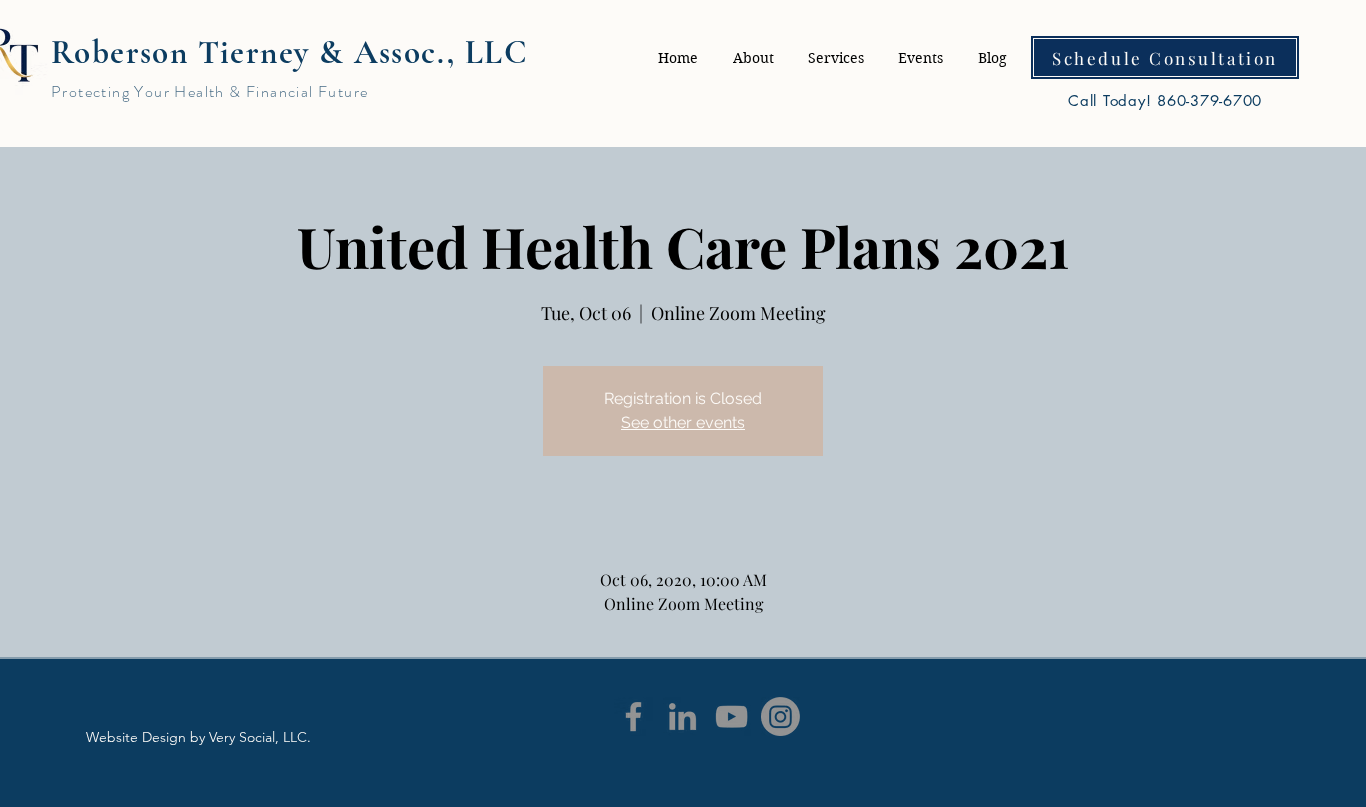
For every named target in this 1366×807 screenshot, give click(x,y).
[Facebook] (633, 716)
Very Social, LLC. (260, 737)
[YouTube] (731, 716)
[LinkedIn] (682, 716)
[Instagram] (780, 716)
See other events (683, 422)
